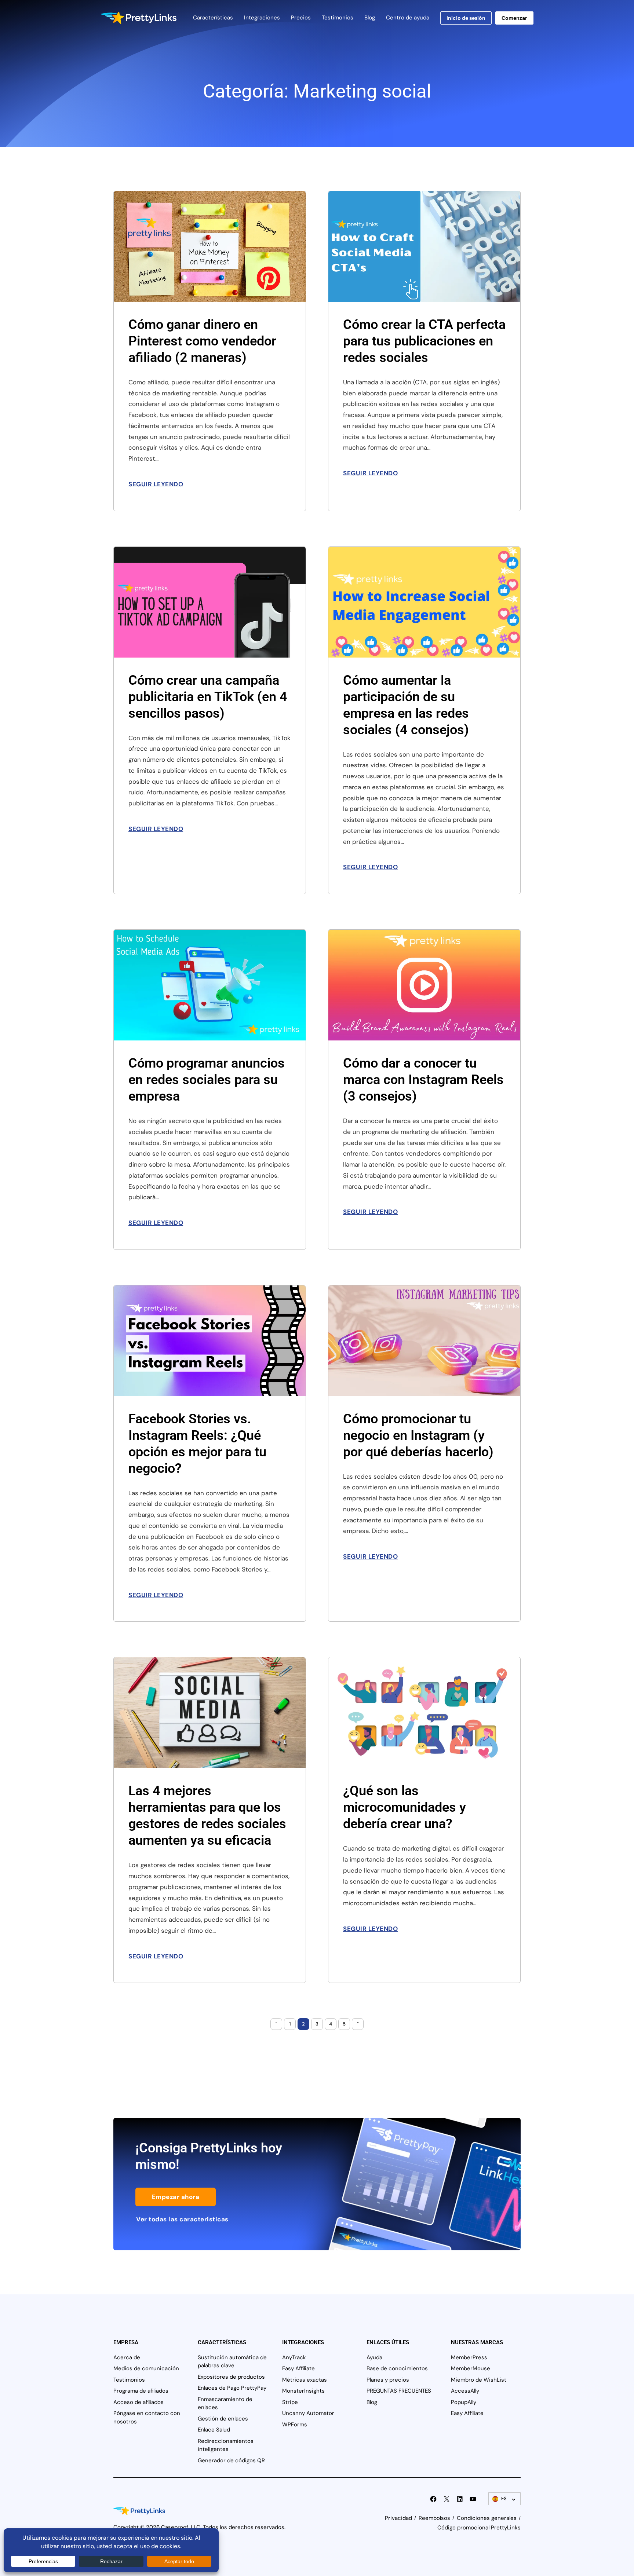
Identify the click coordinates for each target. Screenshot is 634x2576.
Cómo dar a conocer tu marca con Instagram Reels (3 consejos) (423, 1080)
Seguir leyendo (156, 484)
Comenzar (514, 18)
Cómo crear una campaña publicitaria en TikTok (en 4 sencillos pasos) (208, 697)
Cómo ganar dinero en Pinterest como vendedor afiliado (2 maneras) (202, 341)
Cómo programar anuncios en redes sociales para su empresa (207, 1080)
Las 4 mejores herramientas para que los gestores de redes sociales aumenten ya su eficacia (207, 1816)
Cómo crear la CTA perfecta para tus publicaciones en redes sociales (424, 341)
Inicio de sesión (466, 18)
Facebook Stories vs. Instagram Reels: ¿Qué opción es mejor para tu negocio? (197, 1444)
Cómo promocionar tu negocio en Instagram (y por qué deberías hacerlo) (418, 1435)
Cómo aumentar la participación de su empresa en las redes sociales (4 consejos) (406, 705)
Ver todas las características (182, 2219)
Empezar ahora (176, 2197)
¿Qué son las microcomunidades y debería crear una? (405, 1807)
